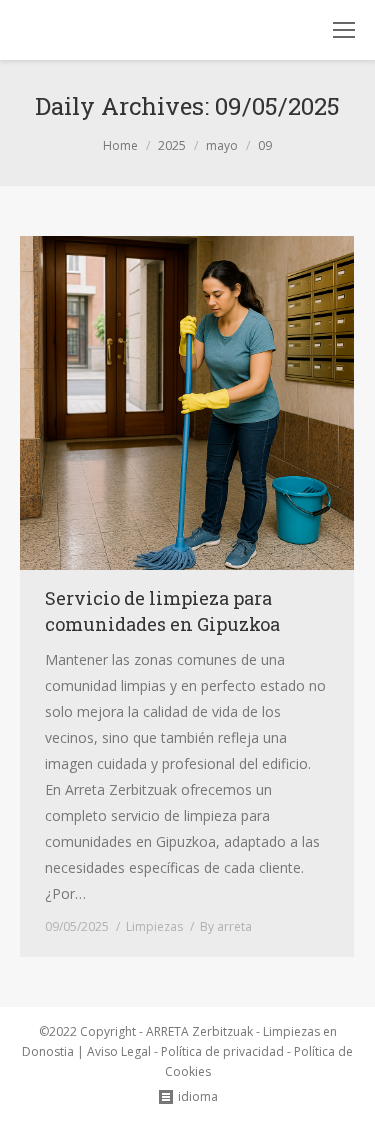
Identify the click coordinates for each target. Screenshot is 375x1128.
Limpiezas (154, 926)
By (226, 926)
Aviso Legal (119, 1051)
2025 (172, 145)
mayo (222, 145)
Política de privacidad (222, 1051)
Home (120, 145)
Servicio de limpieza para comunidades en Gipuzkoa (162, 611)
